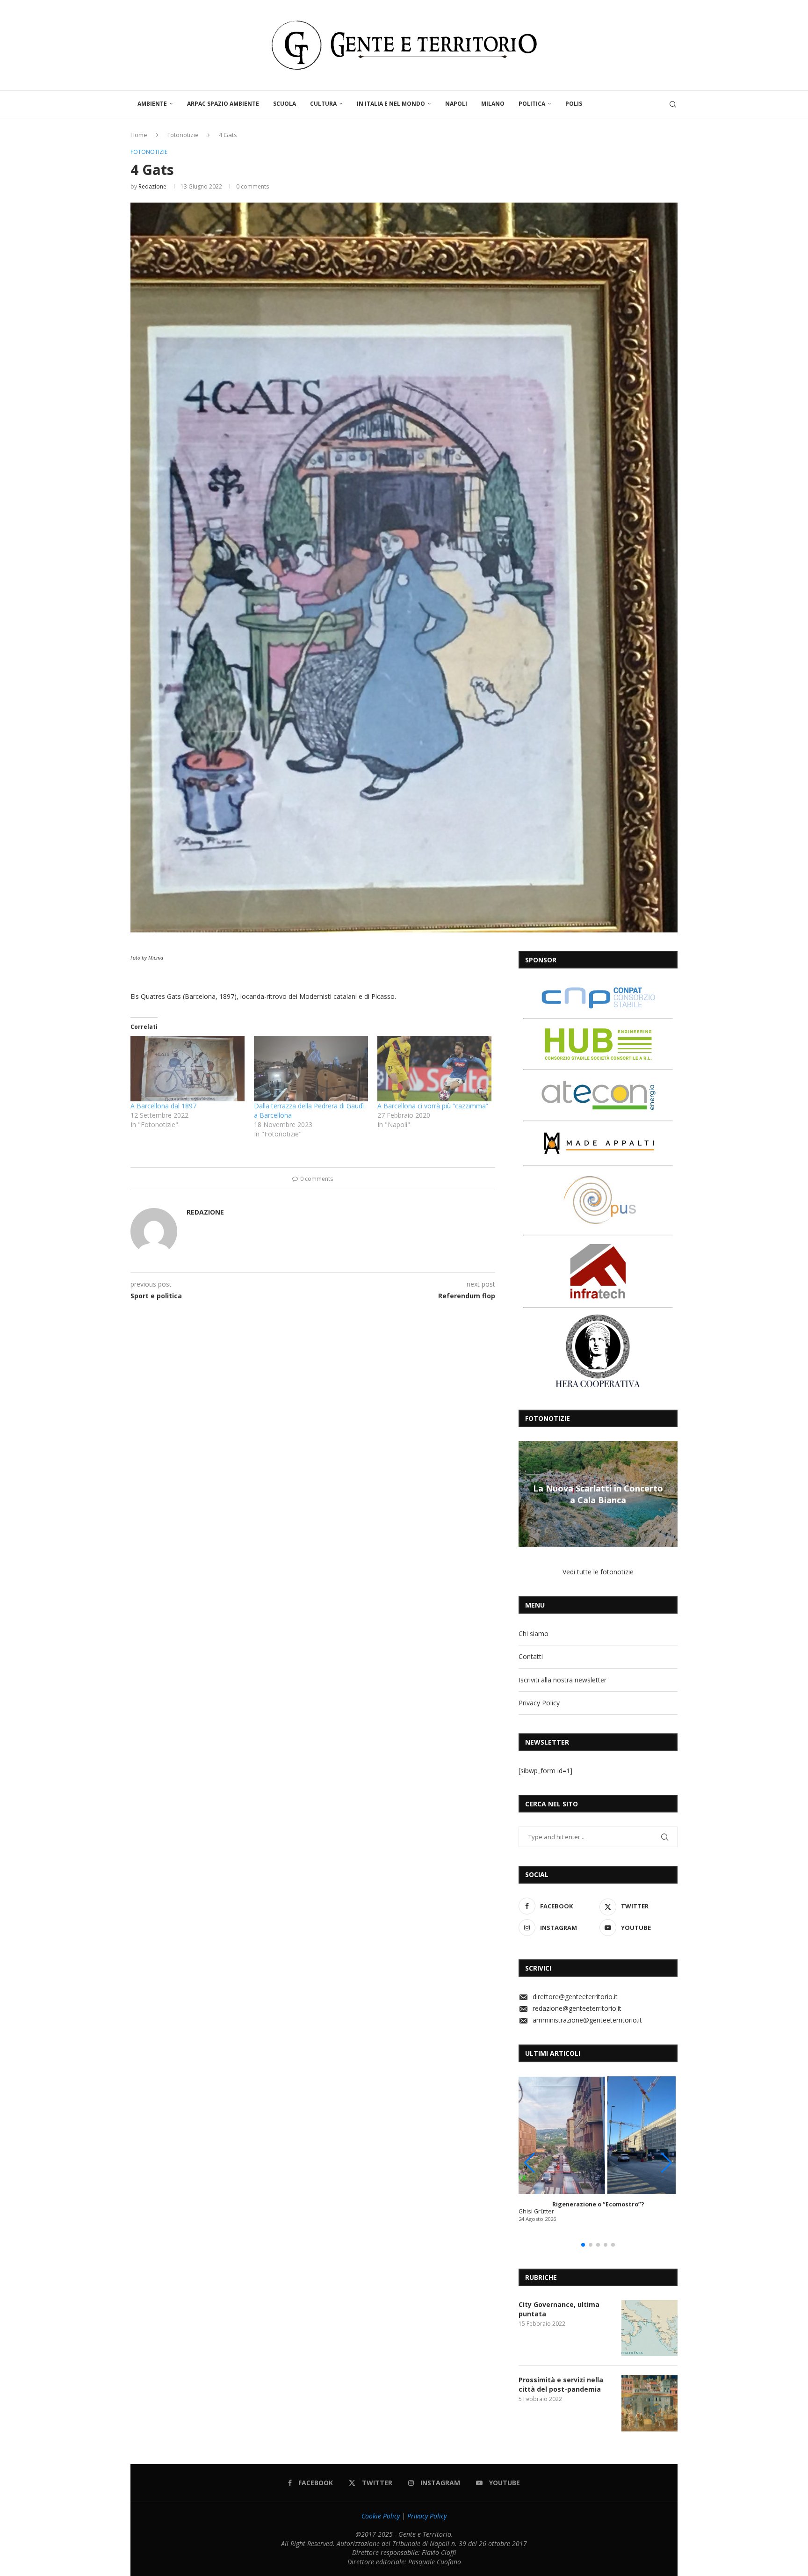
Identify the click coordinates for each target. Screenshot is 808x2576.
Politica (532, 104)
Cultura (323, 104)
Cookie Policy (381, 2516)
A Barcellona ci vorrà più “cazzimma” (433, 1106)
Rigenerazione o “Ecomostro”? (598, 2204)
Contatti (531, 1656)
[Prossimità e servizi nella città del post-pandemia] (649, 2403)
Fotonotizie (183, 135)
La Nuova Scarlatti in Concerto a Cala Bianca (598, 1494)
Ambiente (152, 104)
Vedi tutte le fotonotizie (598, 1572)
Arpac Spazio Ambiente (223, 104)
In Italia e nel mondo (391, 104)
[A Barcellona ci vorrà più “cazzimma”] (434, 1068)
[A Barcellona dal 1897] (188, 1068)
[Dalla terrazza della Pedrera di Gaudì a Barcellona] (311, 1068)
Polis (574, 104)
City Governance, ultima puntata (559, 2309)
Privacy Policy (539, 1703)
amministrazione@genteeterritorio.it (587, 2020)
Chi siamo (534, 1634)
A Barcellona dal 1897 (163, 1106)
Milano (493, 104)
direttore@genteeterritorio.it (575, 1997)
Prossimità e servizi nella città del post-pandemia (561, 2384)
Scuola (285, 104)
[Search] (673, 104)
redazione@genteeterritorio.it (577, 2008)
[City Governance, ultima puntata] (649, 2328)
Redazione (152, 186)
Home (139, 135)
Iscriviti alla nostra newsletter (563, 1680)
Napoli (456, 104)
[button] (527, 1493)
